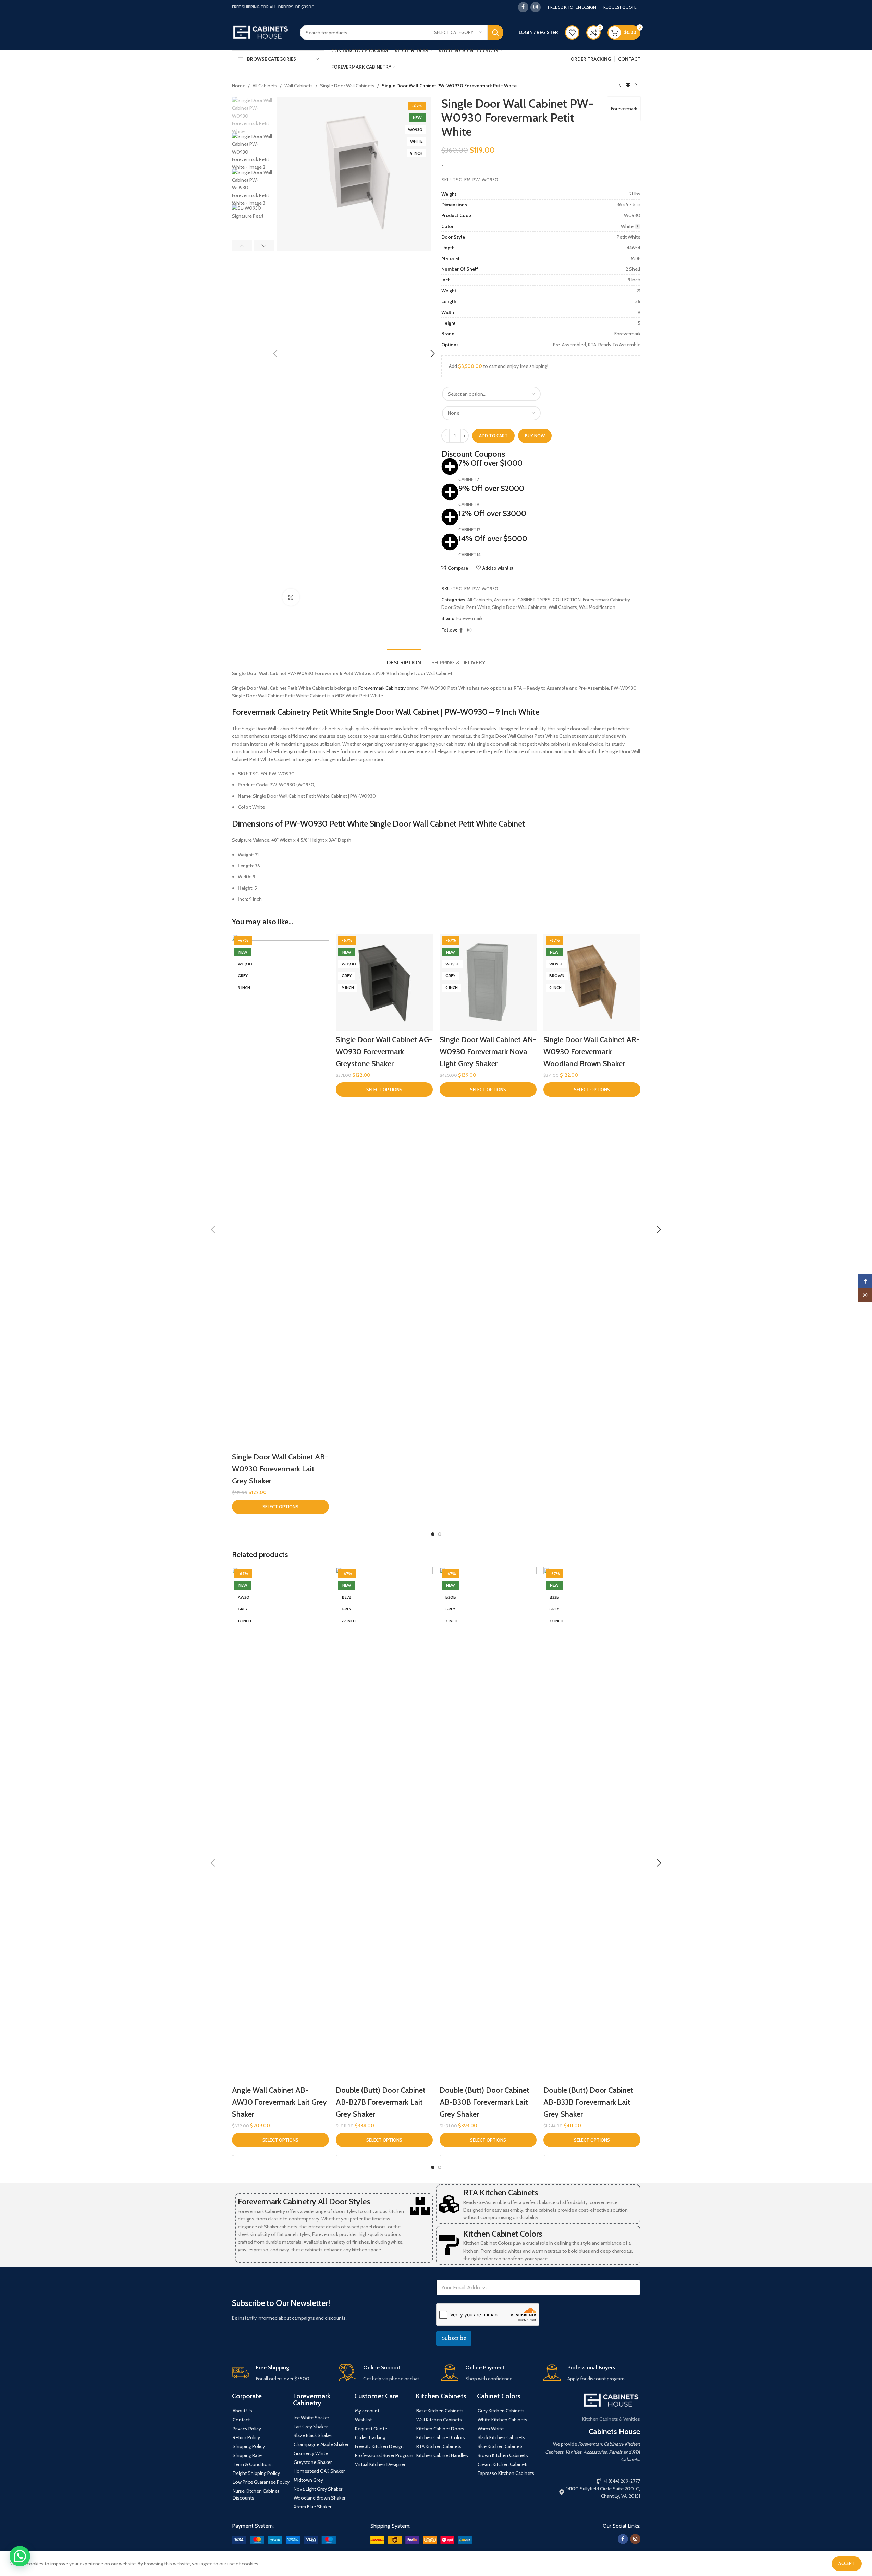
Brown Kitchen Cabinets (503, 2455)
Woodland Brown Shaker (320, 2498)
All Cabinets (265, 86)
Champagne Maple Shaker (321, 2444)
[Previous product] (620, 86)
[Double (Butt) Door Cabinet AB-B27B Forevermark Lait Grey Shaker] (384, 1824)
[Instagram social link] (536, 7)
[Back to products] (628, 86)
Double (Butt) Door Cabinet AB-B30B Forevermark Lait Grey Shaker (484, 2102)
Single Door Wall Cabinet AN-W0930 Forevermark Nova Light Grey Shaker (488, 1052)
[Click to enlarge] (291, 597)
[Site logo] (261, 32)
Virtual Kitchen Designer (380, 2464)
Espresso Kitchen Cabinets (506, 2473)
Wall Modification (597, 607)
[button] (275, 354)
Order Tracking (370, 2437)
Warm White (491, 2429)
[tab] (404, 659)
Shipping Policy (249, 2446)
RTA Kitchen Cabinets (501, 2193)
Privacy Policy (247, 2429)
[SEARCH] (495, 33)
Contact (241, 2420)
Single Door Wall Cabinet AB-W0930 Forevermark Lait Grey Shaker (280, 1469)
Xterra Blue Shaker (312, 2507)
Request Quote (371, 2429)
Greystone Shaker (313, 2462)
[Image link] (284, 2539)
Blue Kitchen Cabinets (501, 2446)
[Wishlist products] (572, 33)
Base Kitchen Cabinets (440, 2411)
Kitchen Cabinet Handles (442, 2455)
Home (239, 86)
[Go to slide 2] (440, 1534)
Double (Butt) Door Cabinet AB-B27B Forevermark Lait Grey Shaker (381, 2102)
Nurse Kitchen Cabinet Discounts (256, 2494)
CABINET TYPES (534, 600)
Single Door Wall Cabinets (347, 86)
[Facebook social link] (523, 7)
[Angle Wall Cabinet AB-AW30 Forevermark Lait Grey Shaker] (280, 1824)
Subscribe (454, 2338)
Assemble (505, 600)
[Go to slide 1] (433, 1534)
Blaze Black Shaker (313, 2435)
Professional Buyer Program (384, 2455)
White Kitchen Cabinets (502, 2420)
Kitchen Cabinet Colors (503, 2234)
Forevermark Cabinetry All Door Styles (304, 2201)
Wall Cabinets (299, 86)
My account (367, 2411)
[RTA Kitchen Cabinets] (449, 2204)
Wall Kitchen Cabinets (439, 2420)
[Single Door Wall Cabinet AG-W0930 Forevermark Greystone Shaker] (384, 982)
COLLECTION (567, 600)
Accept (847, 2563)
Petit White (478, 607)
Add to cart (493, 436)
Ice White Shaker (311, 2418)
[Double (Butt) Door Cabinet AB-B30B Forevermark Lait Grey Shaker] (488, 1824)
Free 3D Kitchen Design (379, 2446)
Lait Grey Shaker (311, 2427)
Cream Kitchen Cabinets (503, 2464)
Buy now (535, 436)
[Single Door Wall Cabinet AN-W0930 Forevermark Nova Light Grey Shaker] (488, 982)
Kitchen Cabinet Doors (440, 2429)
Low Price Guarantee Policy (261, 2482)
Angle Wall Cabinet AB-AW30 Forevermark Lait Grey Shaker (279, 2102)
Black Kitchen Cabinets (501, 2437)
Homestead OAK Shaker (319, 2471)
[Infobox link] (280, 2373)
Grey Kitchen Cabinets (501, 2411)
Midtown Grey (308, 2480)
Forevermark (624, 109)
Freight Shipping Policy (256, 2473)
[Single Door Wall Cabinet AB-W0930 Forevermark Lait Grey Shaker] (280, 1191)
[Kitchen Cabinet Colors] (449, 2245)
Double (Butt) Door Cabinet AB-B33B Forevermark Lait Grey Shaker (588, 2102)
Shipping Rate (247, 2455)
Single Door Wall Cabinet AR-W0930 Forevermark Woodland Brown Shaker (591, 1052)
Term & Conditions (253, 2464)
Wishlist (363, 2420)
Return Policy (246, 2437)
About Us (242, 2411)
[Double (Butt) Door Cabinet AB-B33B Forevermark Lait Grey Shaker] (592, 1824)
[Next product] (636, 86)
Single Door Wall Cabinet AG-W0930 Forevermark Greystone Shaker (384, 1052)
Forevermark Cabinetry (382, 688)
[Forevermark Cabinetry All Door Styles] (420, 2206)
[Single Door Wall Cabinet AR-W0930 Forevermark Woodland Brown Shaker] (592, 982)
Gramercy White (311, 2453)
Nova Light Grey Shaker (318, 2489)
